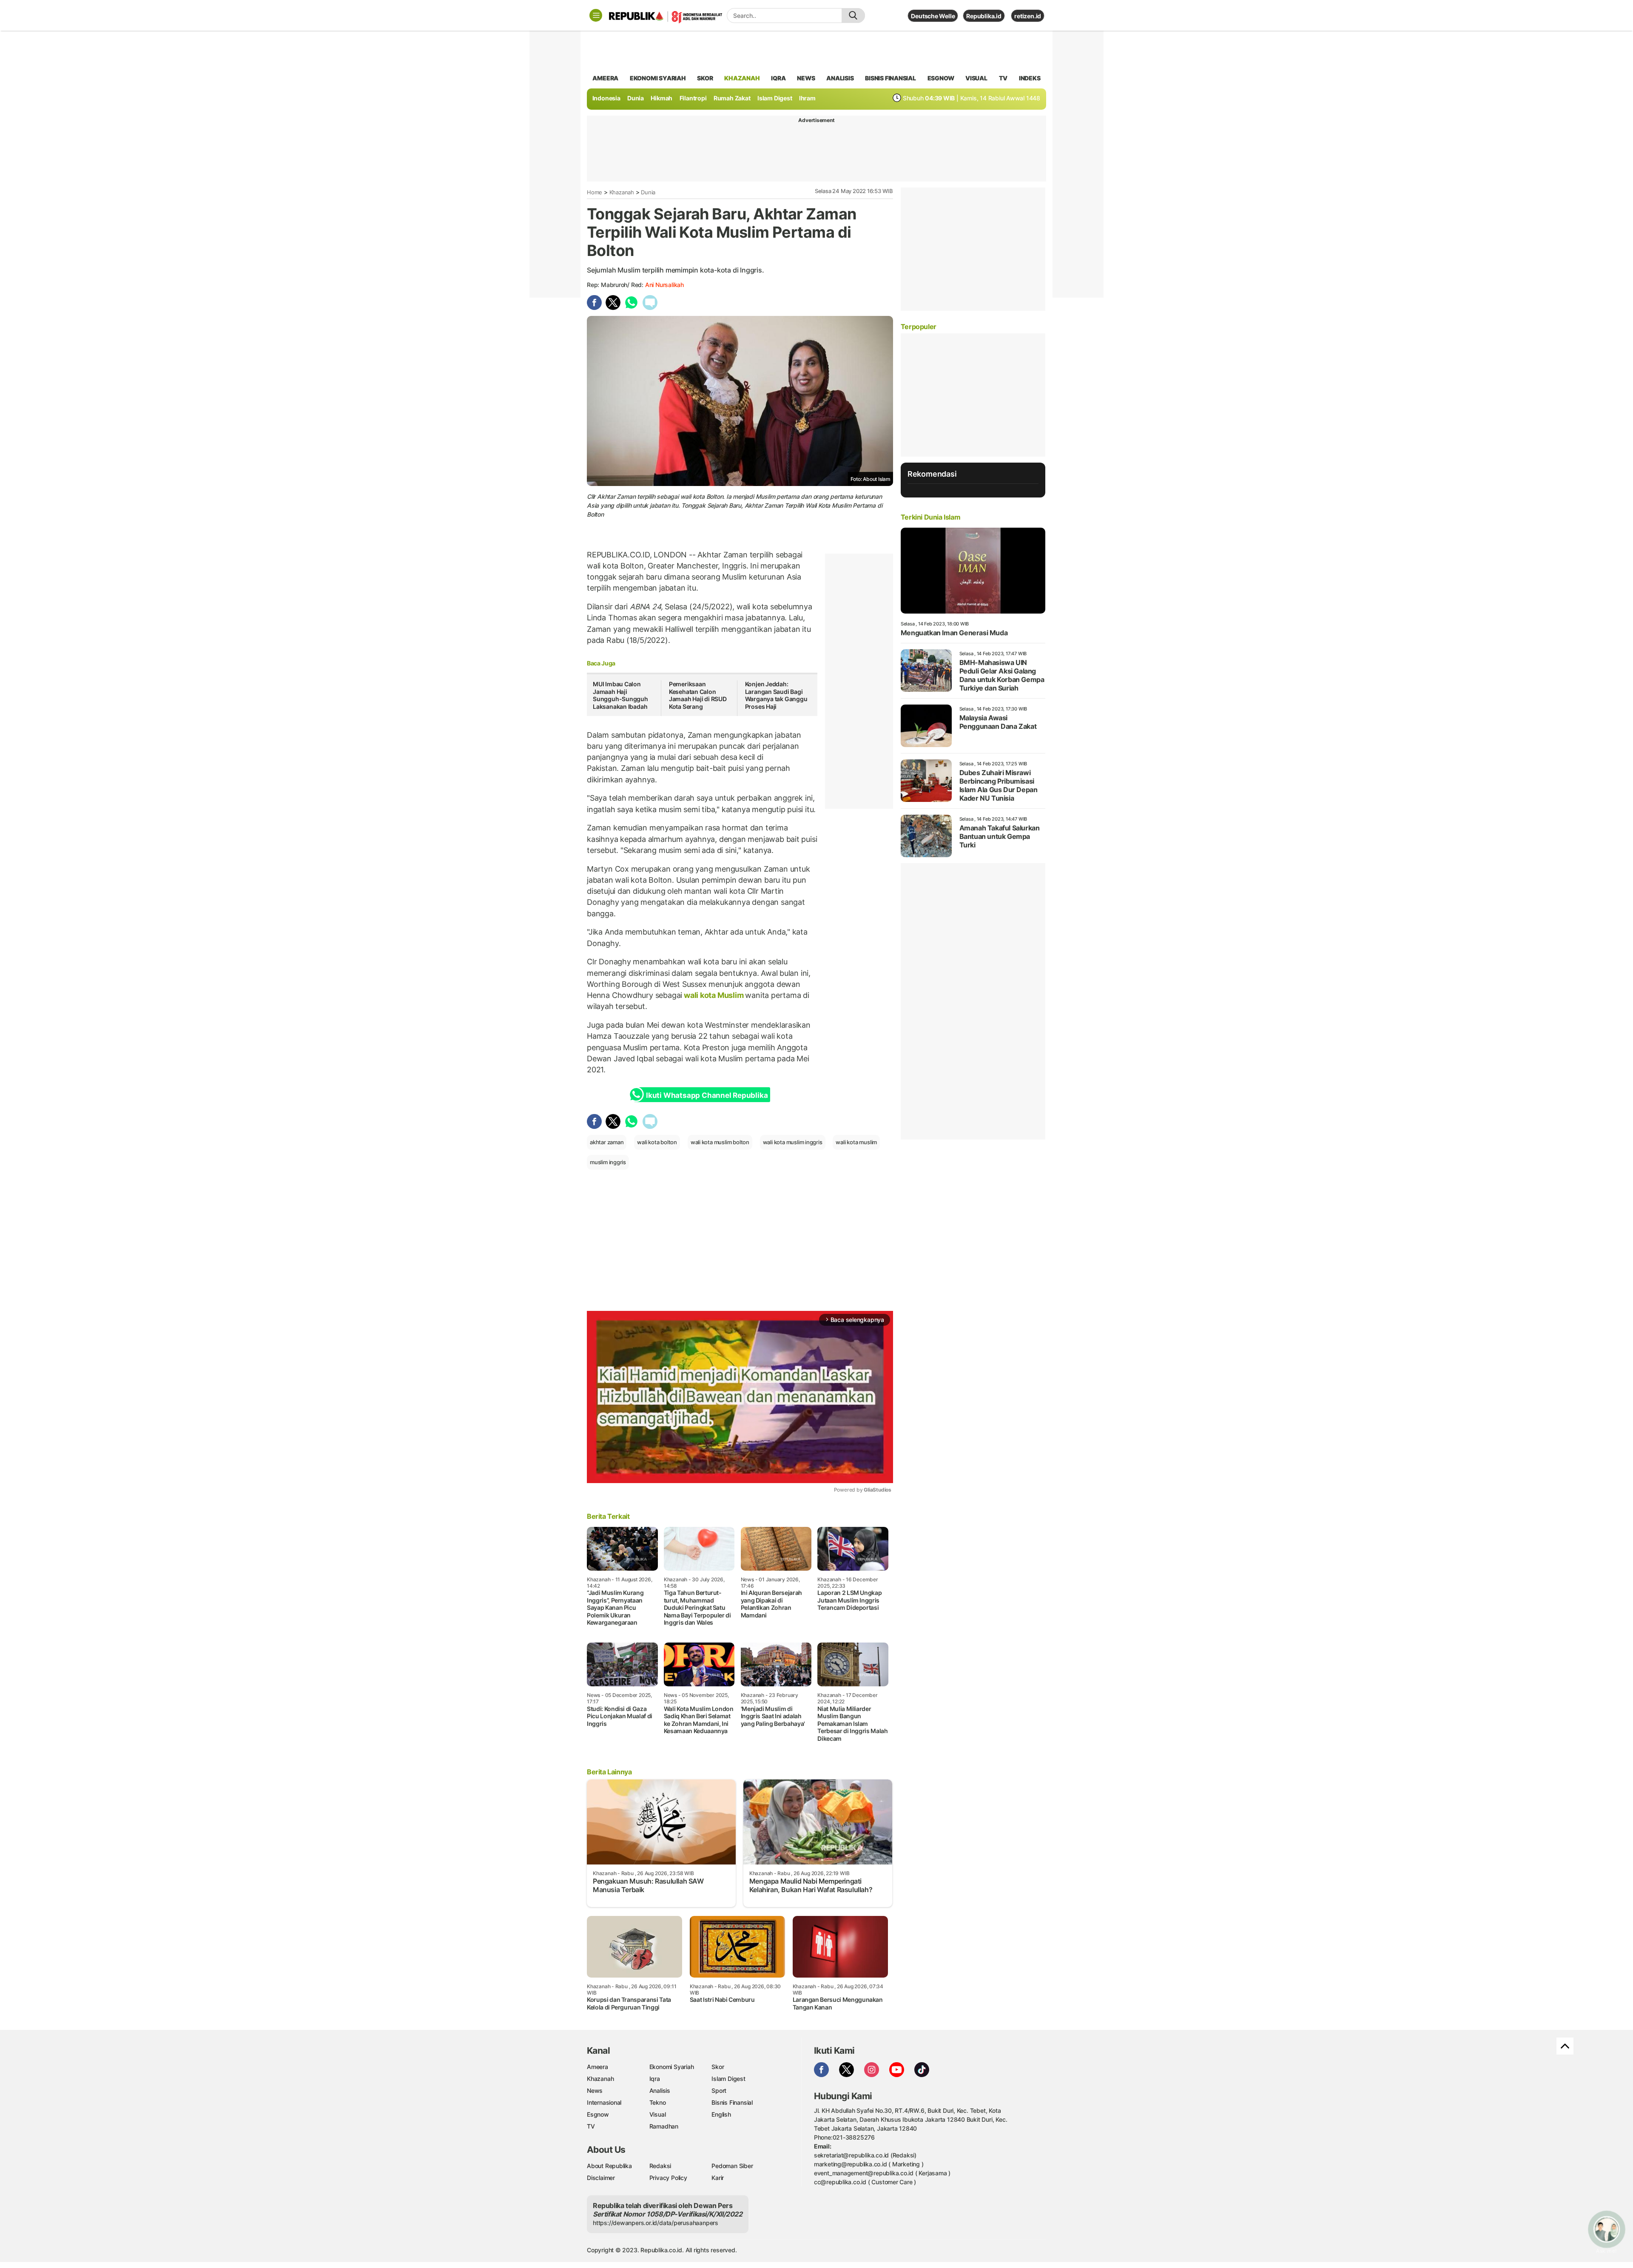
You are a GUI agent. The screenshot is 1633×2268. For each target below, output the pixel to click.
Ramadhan (664, 2126)
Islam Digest (775, 98)
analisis (840, 78)
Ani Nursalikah (664, 285)
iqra (778, 78)
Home (595, 192)
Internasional (604, 2102)
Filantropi (693, 98)
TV (1003, 78)
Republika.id (984, 16)
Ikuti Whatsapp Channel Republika (707, 1095)
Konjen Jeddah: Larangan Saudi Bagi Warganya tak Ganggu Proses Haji (776, 695)
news (806, 78)
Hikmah (661, 98)
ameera (605, 78)
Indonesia (606, 98)
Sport (719, 2090)
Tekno (658, 2102)
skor (705, 78)
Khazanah (622, 192)
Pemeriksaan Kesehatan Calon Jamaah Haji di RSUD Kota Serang (698, 695)
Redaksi (660, 2166)
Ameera (597, 2067)
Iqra (655, 2079)
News (595, 2090)
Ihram (807, 98)
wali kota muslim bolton (720, 1142)
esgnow (941, 78)
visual (976, 78)
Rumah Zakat (732, 98)
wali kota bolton (657, 1142)
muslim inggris (608, 1162)
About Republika (609, 2166)
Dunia (636, 98)
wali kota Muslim (714, 995)
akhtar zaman (607, 1142)
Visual (658, 2114)
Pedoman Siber (732, 2166)
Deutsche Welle (933, 16)
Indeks (1030, 78)
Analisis (660, 2090)
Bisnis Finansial (890, 78)
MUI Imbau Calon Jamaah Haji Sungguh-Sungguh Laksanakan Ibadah (620, 695)
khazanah (742, 78)
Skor (718, 2067)
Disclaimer (601, 2178)
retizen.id (1028, 16)
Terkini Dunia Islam (930, 517)
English (721, 2114)
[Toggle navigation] (596, 15)
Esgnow (598, 2114)
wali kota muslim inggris (793, 1142)
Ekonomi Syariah (658, 78)
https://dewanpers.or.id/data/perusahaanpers (656, 2223)
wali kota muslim (856, 1142)
